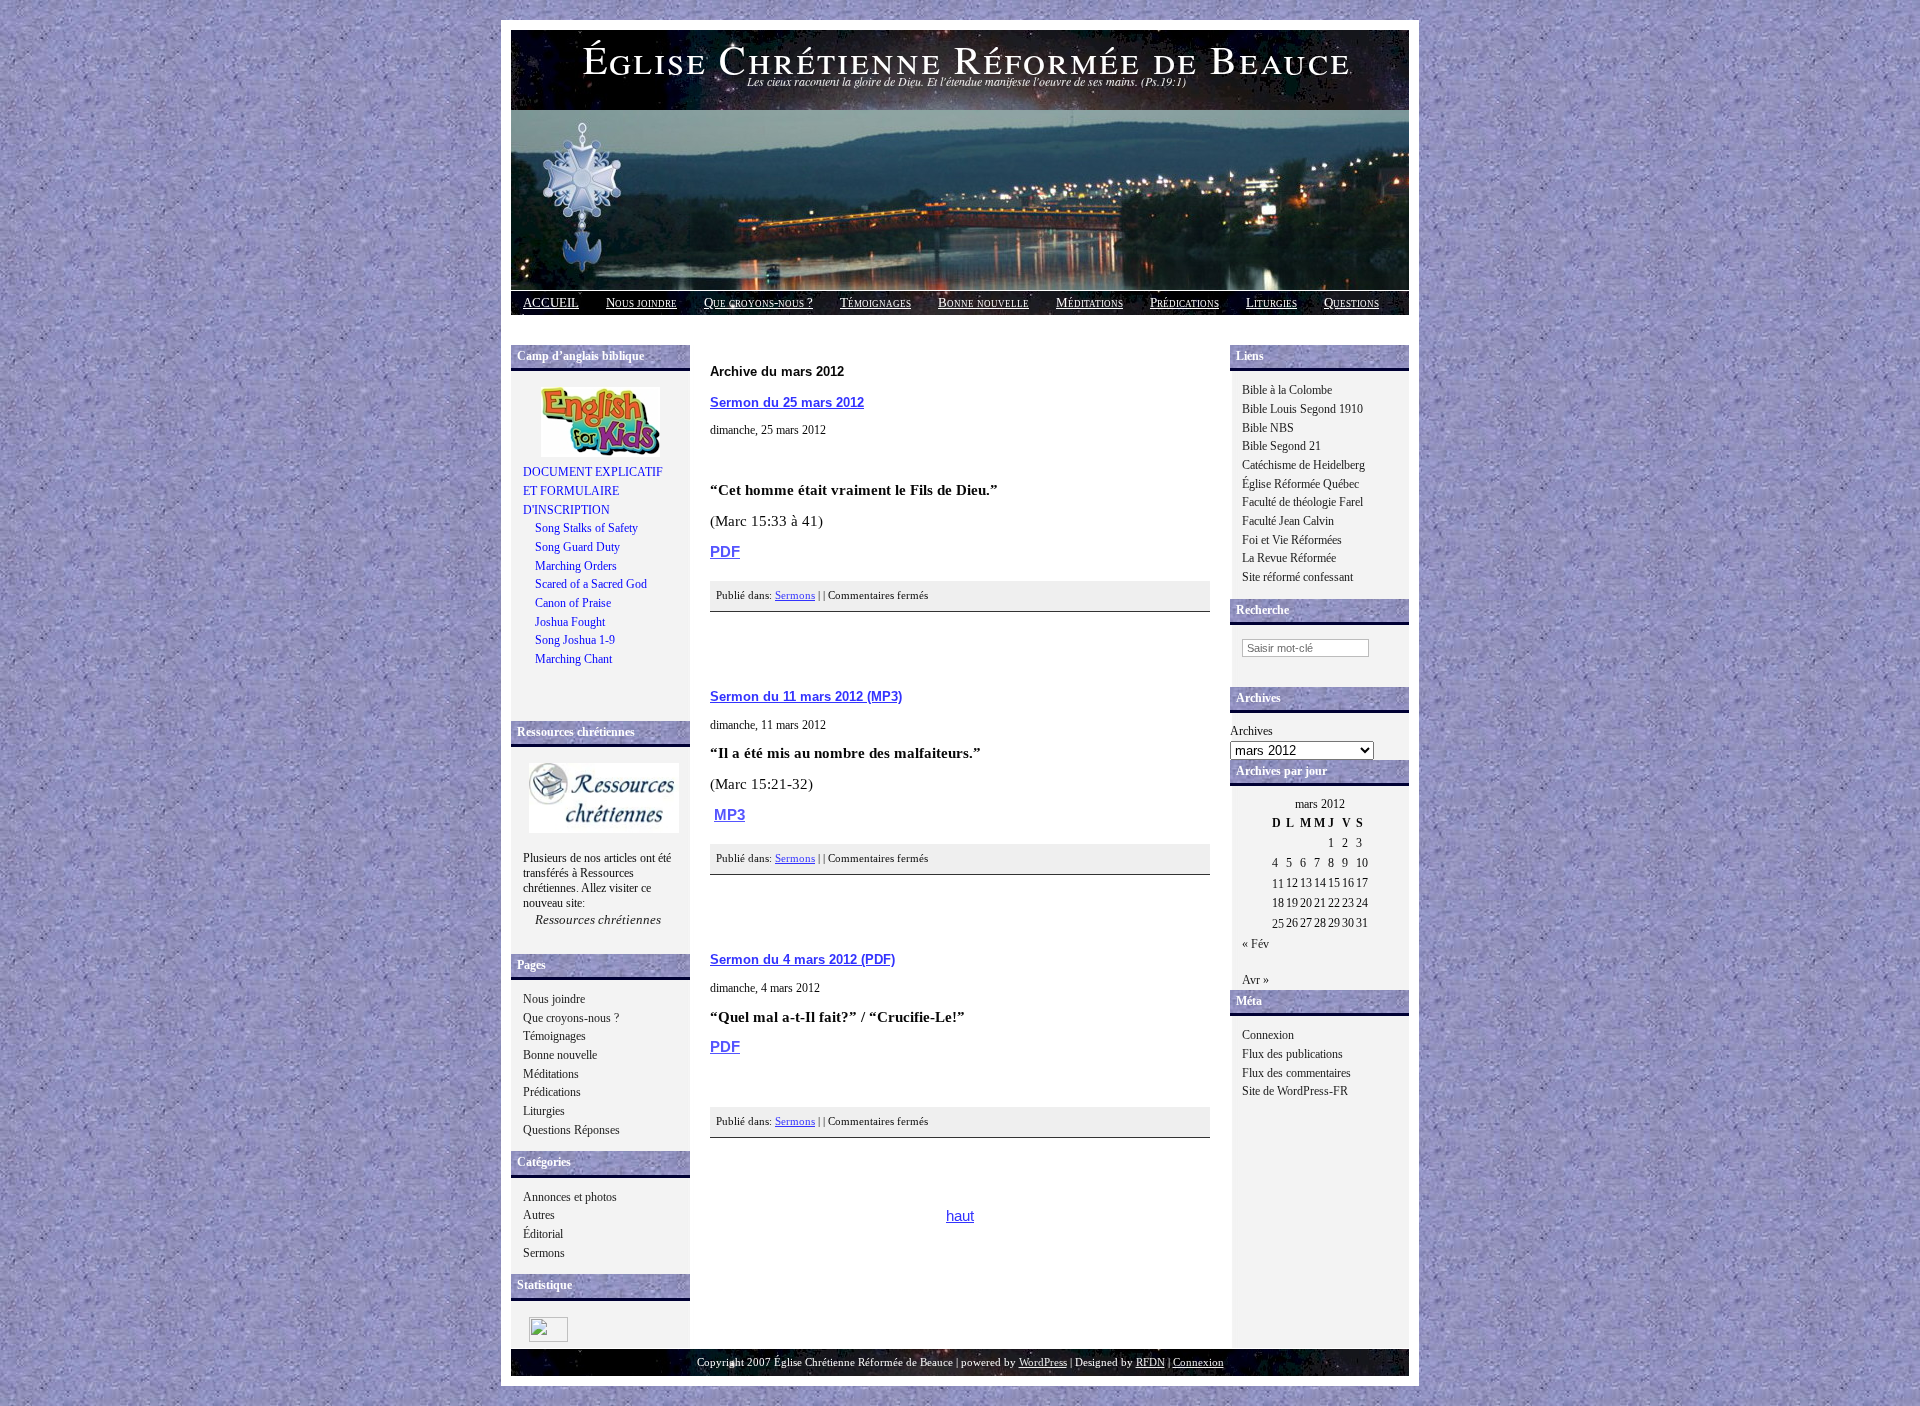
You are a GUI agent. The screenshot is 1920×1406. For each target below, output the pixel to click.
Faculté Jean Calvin (1288, 521)
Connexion (1268, 1035)
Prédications (1184, 302)
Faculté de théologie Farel (1302, 502)
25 (1278, 924)
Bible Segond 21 (1281, 446)
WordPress (1043, 1362)
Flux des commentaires (1296, 1073)
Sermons (544, 1253)
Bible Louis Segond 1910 (1302, 409)
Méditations (1089, 302)
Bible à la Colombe (1287, 390)
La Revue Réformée (1289, 558)
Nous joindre (641, 302)
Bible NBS (1268, 428)
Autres (539, 1215)
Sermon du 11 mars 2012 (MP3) (806, 696)
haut (960, 1216)
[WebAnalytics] (548, 1338)
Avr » (1255, 980)
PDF (725, 552)
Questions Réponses (571, 1130)
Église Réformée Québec (1300, 484)
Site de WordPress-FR (1295, 1091)
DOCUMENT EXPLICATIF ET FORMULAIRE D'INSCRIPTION (593, 490)
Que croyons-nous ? (758, 302)
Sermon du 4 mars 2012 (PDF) (802, 959)
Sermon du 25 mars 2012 (787, 402)
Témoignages (875, 302)
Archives (1251, 731)
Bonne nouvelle (983, 302)
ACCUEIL (551, 302)
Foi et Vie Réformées (1292, 540)
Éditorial (543, 1234)
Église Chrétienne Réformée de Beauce (967, 58)
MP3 (729, 815)
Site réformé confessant (1297, 577)
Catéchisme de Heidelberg (1303, 465)
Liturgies (1271, 302)
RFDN (1150, 1362)
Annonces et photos (570, 1197)
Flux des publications (1292, 1054)
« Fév (1255, 944)
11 (1278, 884)
